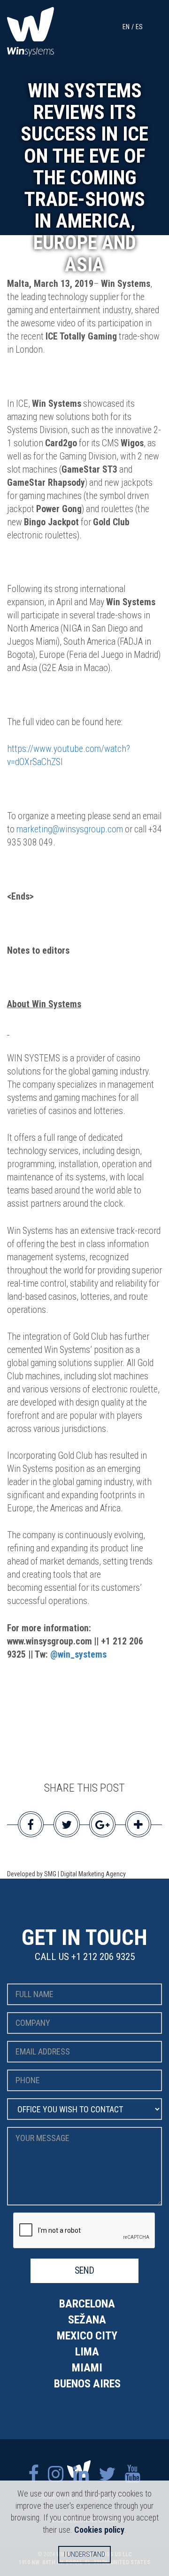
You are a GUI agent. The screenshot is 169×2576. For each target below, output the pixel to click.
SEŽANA (87, 2320)
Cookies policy (99, 2530)
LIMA (87, 2352)
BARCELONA (87, 2304)
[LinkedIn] (81, 2474)
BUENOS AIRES (87, 2384)
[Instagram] (56, 2474)
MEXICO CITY (87, 2336)
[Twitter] (107, 2474)
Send (84, 2271)
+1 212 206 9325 (103, 1957)
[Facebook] (33, 2474)
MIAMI (87, 2368)
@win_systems (78, 1655)
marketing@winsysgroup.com (70, 829)
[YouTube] (133, 2474)
